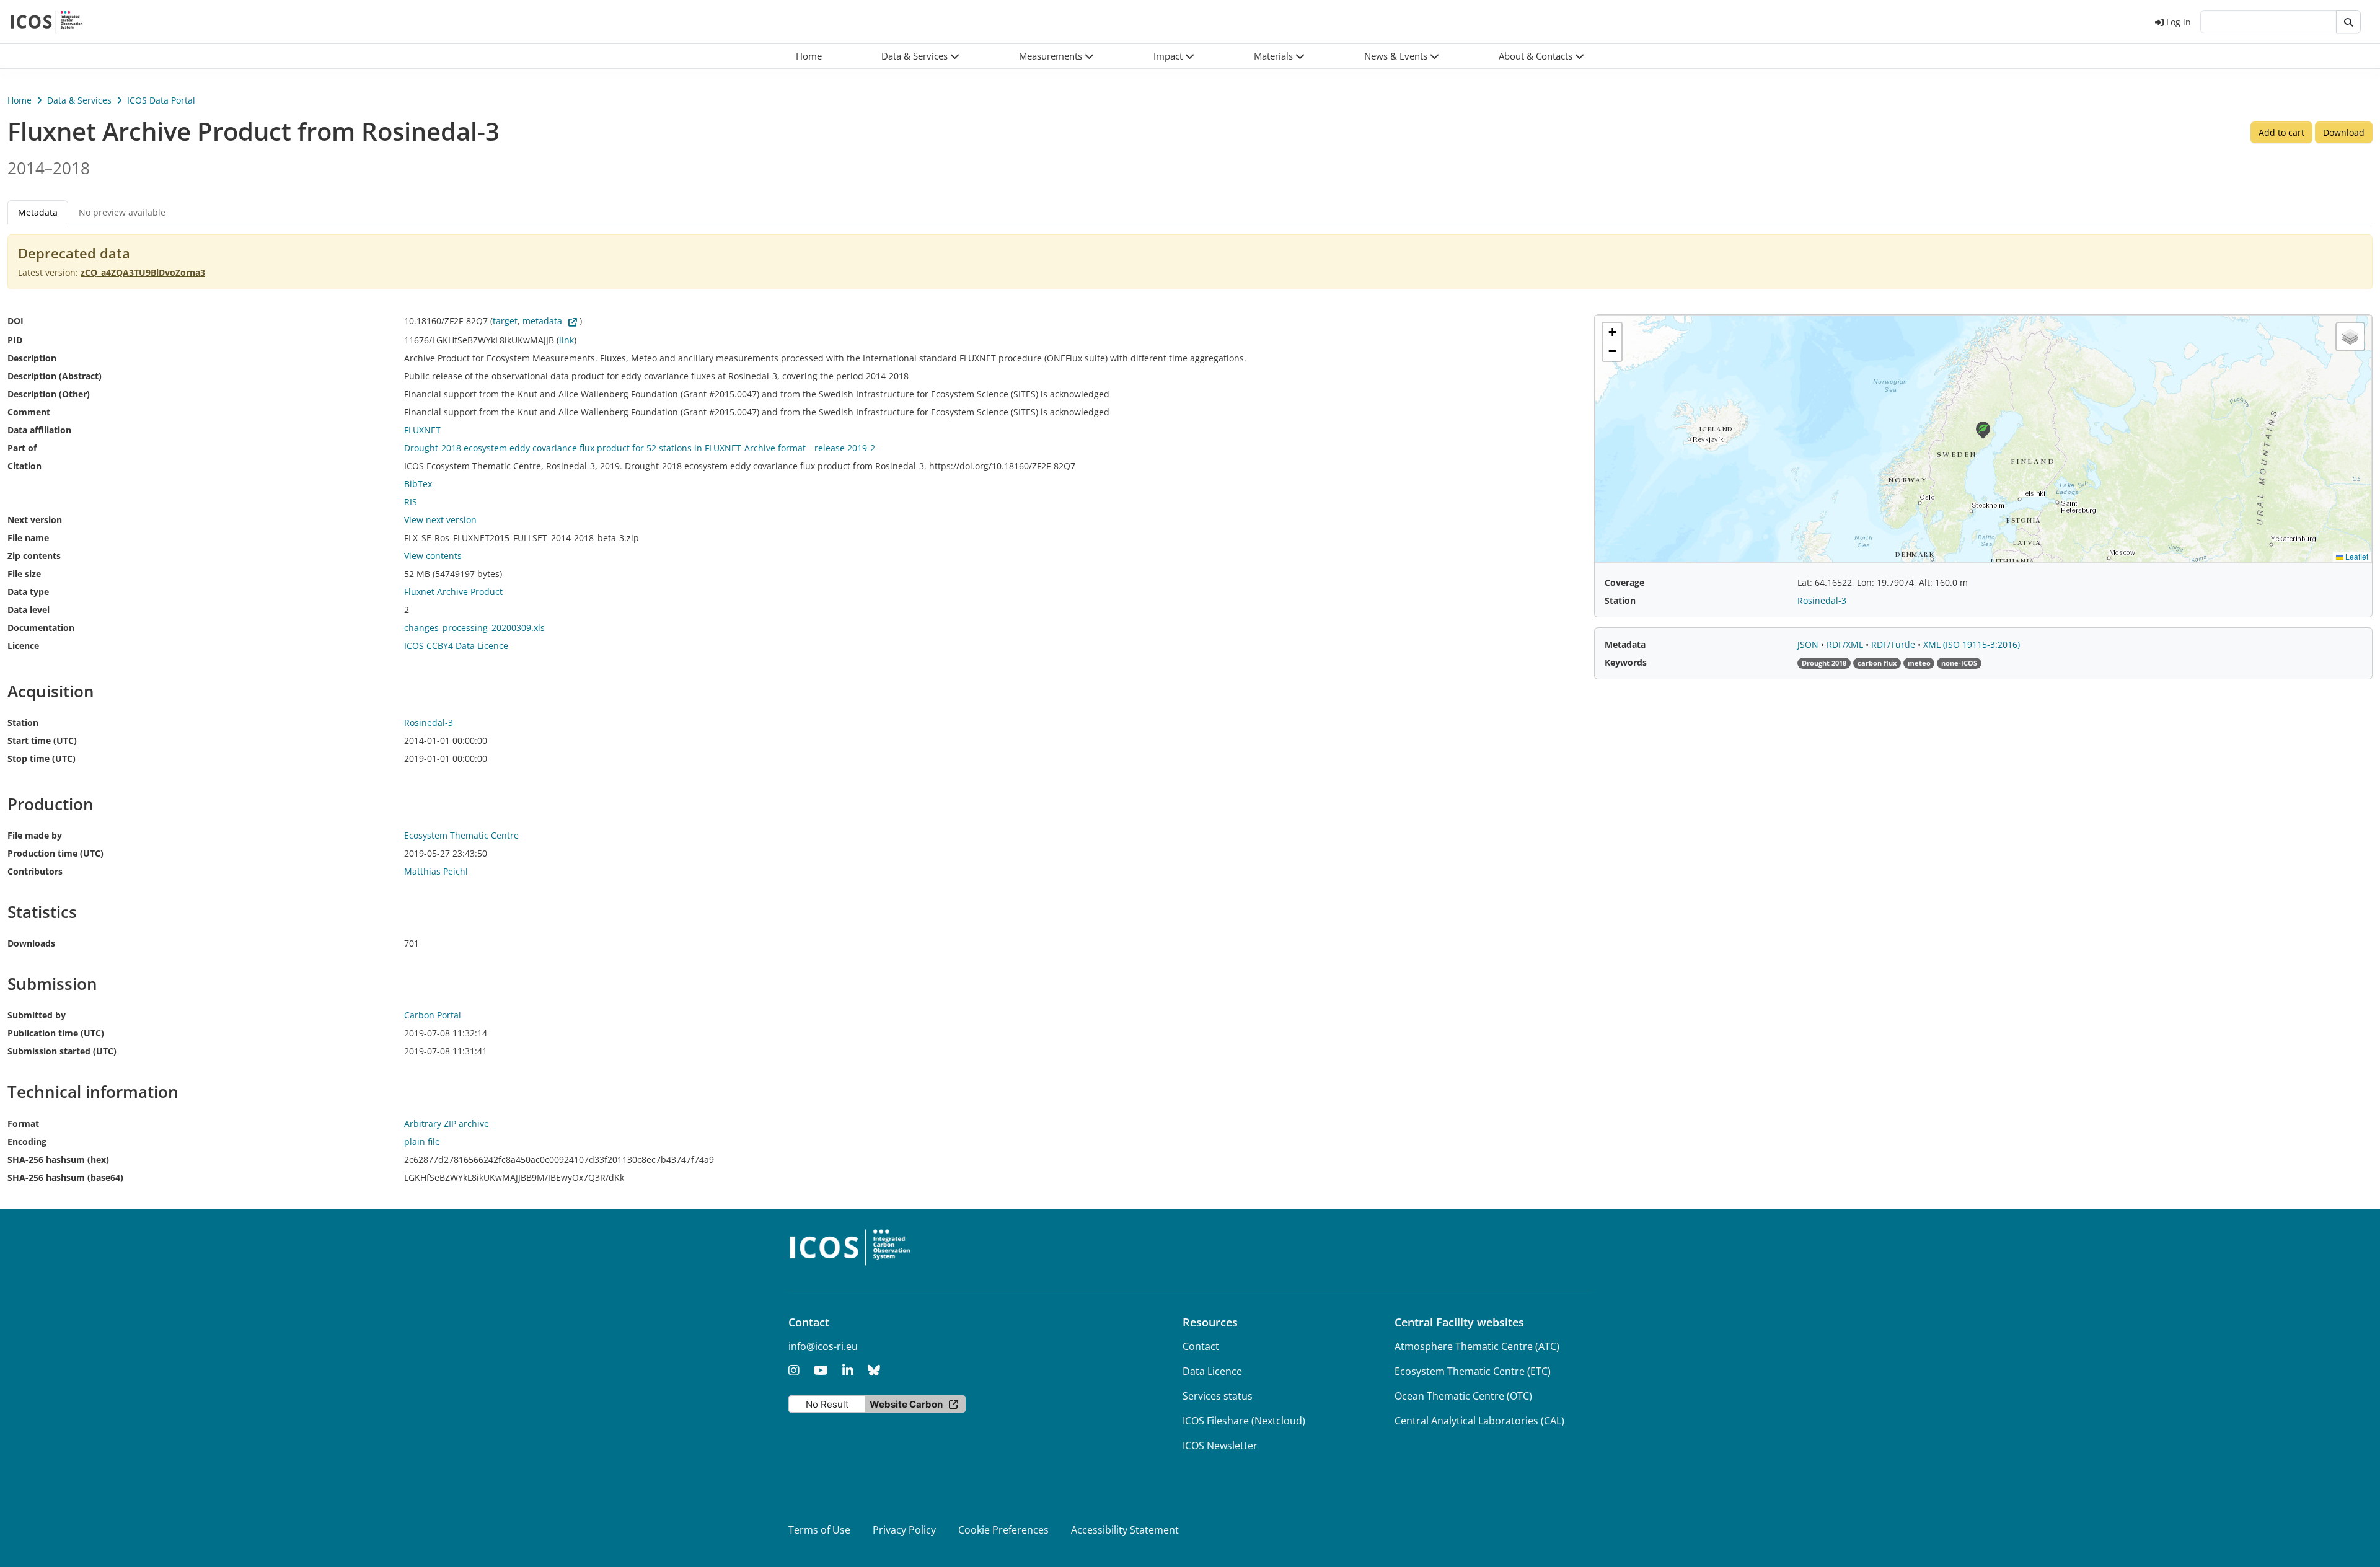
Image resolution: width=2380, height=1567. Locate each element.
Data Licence (1212, 1371)
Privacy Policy (904, 1530)
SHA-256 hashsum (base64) (65, 1177)
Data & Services (79, 100)
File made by (35, 835)
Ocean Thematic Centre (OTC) (1463, 1396)
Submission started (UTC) (62, 1051)
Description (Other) (49, 394)
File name (28, 538)
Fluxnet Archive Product (453, 592)
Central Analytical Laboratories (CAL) (1479, 1421)
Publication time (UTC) (56, 1033)
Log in (2179, 22)
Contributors (35, 871)
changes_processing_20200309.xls (474, 628)
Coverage (1624, 582)
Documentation (41, 628)
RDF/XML (1846, 644)
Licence (23, 646)
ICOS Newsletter (1220, 1446)
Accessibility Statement (1125, 1530)
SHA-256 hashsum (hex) (58, 1159)
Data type (28, 592)
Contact (1201, 1346)
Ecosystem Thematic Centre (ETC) (1473, 1371)
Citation (24, 466)
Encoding (27, 1141)
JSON (1809, 644)
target (505, 321)
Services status (1218, 1396)
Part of (22, 448)
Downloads (31, 943)
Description (32, 358)
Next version (35, 520)
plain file (422, 1141)
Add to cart (2281, 132)
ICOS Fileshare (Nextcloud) (1244, 1421)
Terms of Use (819, 1530)
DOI (15, 321)
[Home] (47, 22)
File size (24, 574)
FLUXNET (422, 430)
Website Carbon (906, 1404)
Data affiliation (39, 430)
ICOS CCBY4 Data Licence (456, 646)
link (566, 340)
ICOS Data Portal (161, 100)
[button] (920, 56)
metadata (542, 321)
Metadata (1625, 644)
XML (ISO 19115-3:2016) (1972, 644)
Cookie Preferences (1003, 1530)
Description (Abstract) (55, 376)
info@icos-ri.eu (823, 1346)
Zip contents (34, 556)
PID (15, 340)
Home (20, 100)
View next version (440, 520)
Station (23, 722)
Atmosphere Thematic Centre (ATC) (1477, 1346)
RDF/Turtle (1894, 644)
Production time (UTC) (55, 853)
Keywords (1626, 662)
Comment (29, 412)
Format (23, 1123)
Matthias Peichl (436, 871)
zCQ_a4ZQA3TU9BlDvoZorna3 (143, 272)
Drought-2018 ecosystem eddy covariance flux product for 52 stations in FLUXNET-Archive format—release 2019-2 (640, 448)
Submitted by (37, 1015)
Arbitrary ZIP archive (447, 1123)
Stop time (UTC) (42, 758)
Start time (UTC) (42, 740)
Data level (29, 610)
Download (2344, 132)
